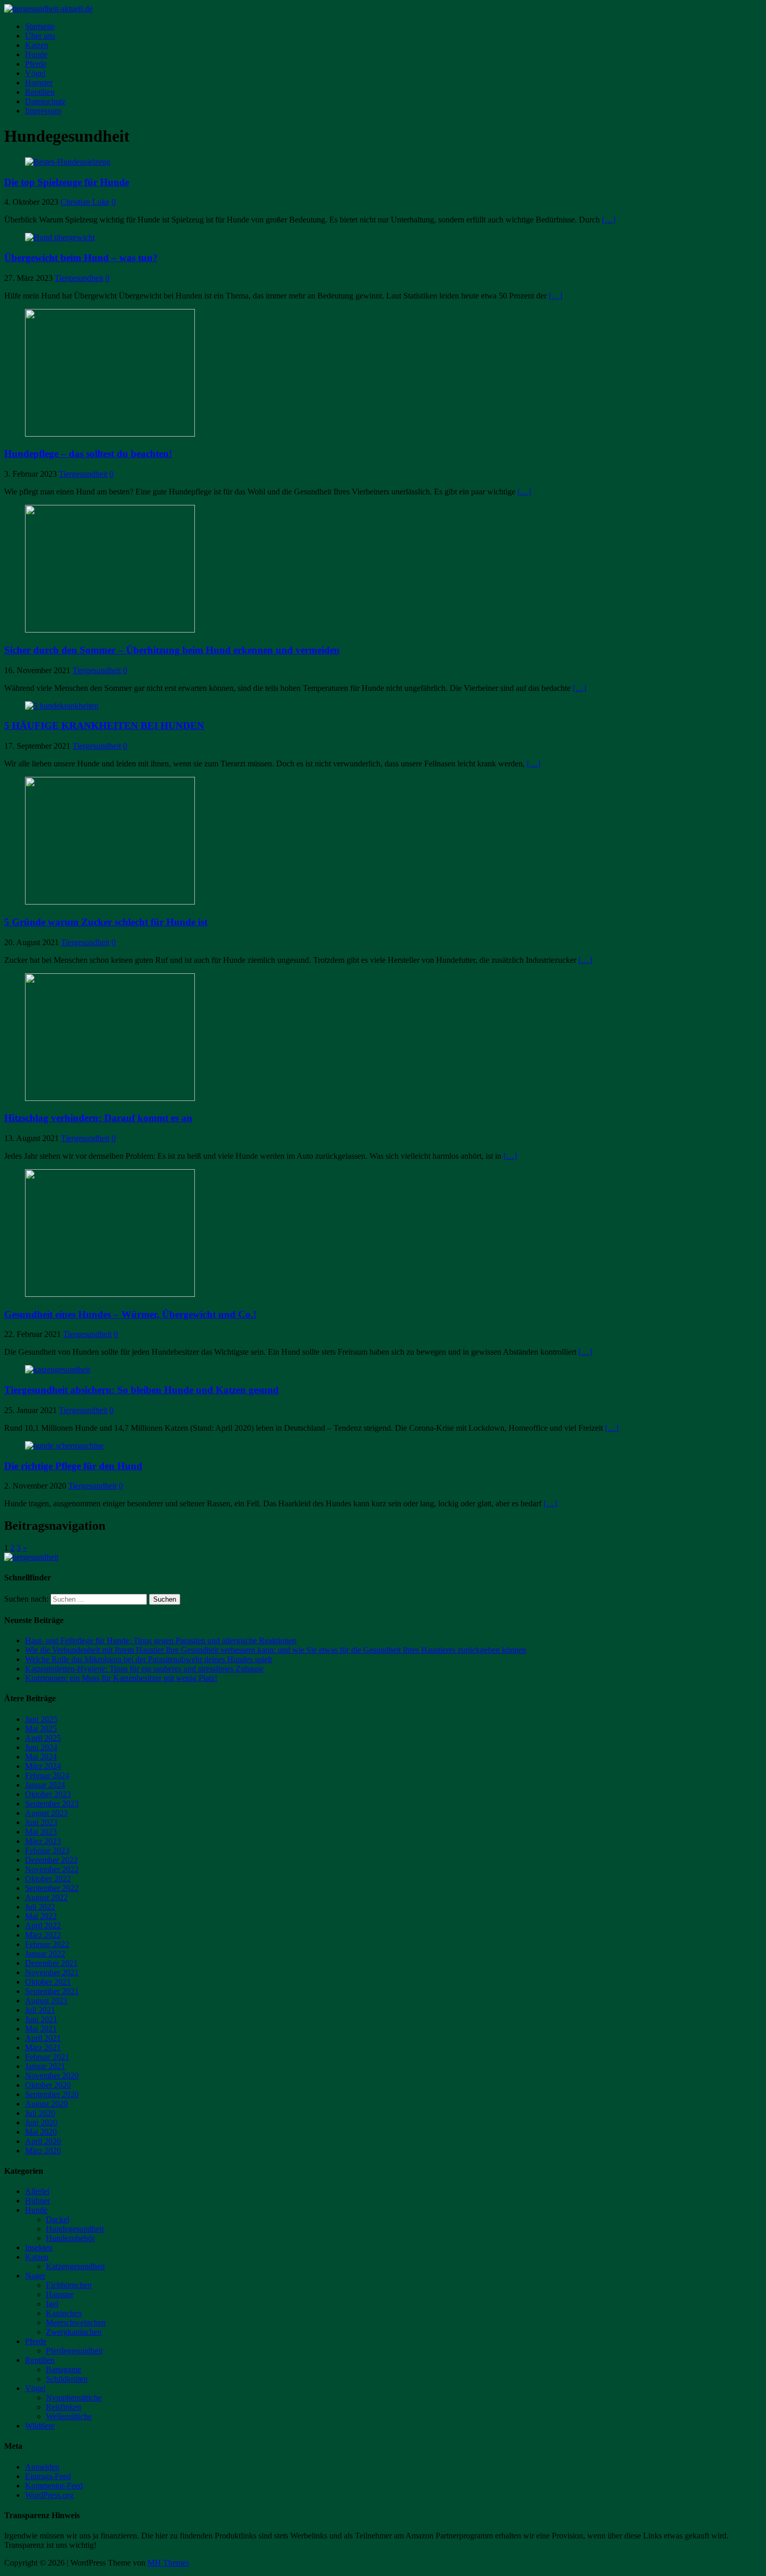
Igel (52, 2304)
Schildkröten (67, 2379)
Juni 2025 (41, 1719)
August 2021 (46, 2001)
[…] (609, 220)
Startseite (40, 26)
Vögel (35, 73)
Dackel (58, 2219)
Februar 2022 (47, 1944)
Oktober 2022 (48, 1879)
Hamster (39, 83)
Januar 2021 (45, 2066)
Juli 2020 (40, 2113)
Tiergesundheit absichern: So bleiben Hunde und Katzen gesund (141, 1390)
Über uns (40, 36)
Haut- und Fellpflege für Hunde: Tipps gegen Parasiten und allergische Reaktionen (161, 1640)
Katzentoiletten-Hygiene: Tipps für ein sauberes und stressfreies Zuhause (144, 1669)
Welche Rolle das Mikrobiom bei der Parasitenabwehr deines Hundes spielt (149, 1659)
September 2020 (52, 2094)
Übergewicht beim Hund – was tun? (81, 258)
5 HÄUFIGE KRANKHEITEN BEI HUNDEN (104, 726)
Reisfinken (64, 2407)
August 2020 (46, 2104)
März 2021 (43, 2047)
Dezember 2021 (51, 1963)
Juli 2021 (40, 2010)
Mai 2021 (41, 2029)
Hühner (38, 2201)
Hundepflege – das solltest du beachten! (88, 454)
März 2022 (43, 1935)
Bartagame (64, 2369)
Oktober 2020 (48, 2085)
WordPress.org (49, 2495)
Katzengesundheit (75, 2266)
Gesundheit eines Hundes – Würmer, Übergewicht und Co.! (130, 1314)
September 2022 (52, 1888)
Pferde (36, 64)
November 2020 (52, 2076)
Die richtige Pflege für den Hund (73, 1466)
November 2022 (52, 1869)
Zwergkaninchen (74, 2332)
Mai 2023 (41, 1832)
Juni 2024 (41, 1747)
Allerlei (37, 2191)
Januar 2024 (45, 1785)
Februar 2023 (47, 1850)
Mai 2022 (41, 1916)
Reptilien (40, 92)
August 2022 (46, 1897)
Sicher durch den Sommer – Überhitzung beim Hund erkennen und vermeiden (172, 650)
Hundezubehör (70, 2238)
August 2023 (46, 1813)
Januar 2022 (45, 1954)
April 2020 (43, 2141)
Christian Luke (85, 202)
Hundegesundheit (75, 2229)
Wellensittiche (69, 2416)
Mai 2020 (41, 2132)
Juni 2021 (41, 2019)
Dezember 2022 (51, 1860)
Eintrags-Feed (48, 2476)
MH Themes (168, 2563)
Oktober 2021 (48, 1982)
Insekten (39, 2247)
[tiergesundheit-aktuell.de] (48, 9)
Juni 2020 (41, 2122)
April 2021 (43, 2038)
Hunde (36, 54)
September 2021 (52, 1991)
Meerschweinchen (76, 2323)
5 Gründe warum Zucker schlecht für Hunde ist (106, 922)
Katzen (37, 45)
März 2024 (43, 1766)
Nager (35, 2276)
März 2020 (43, 2151)
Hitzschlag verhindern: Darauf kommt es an (98, 1118)
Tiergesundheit (79, 278)
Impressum (43, 111)
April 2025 (43, 1738)
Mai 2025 (41, 1729)
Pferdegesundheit (74, 2351)
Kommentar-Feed (54, 2486)
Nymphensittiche (74, 2398)
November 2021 (52, 1972)
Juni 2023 (41, 1822)
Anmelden (42, 2467)
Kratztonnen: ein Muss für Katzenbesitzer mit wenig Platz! (121, 1678)
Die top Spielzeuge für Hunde (67, 182)
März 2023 (43, 1841)
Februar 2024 (47, 1775)
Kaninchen (64, 2313)
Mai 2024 (41, 1757)
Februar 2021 (47, 2057)
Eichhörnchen (69, 2285)
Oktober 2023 (48, 1794)
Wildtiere (40, 2426)
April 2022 (43, 1925)
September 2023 (52, 1804)
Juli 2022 (40, 1907)
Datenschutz (45, 101)
